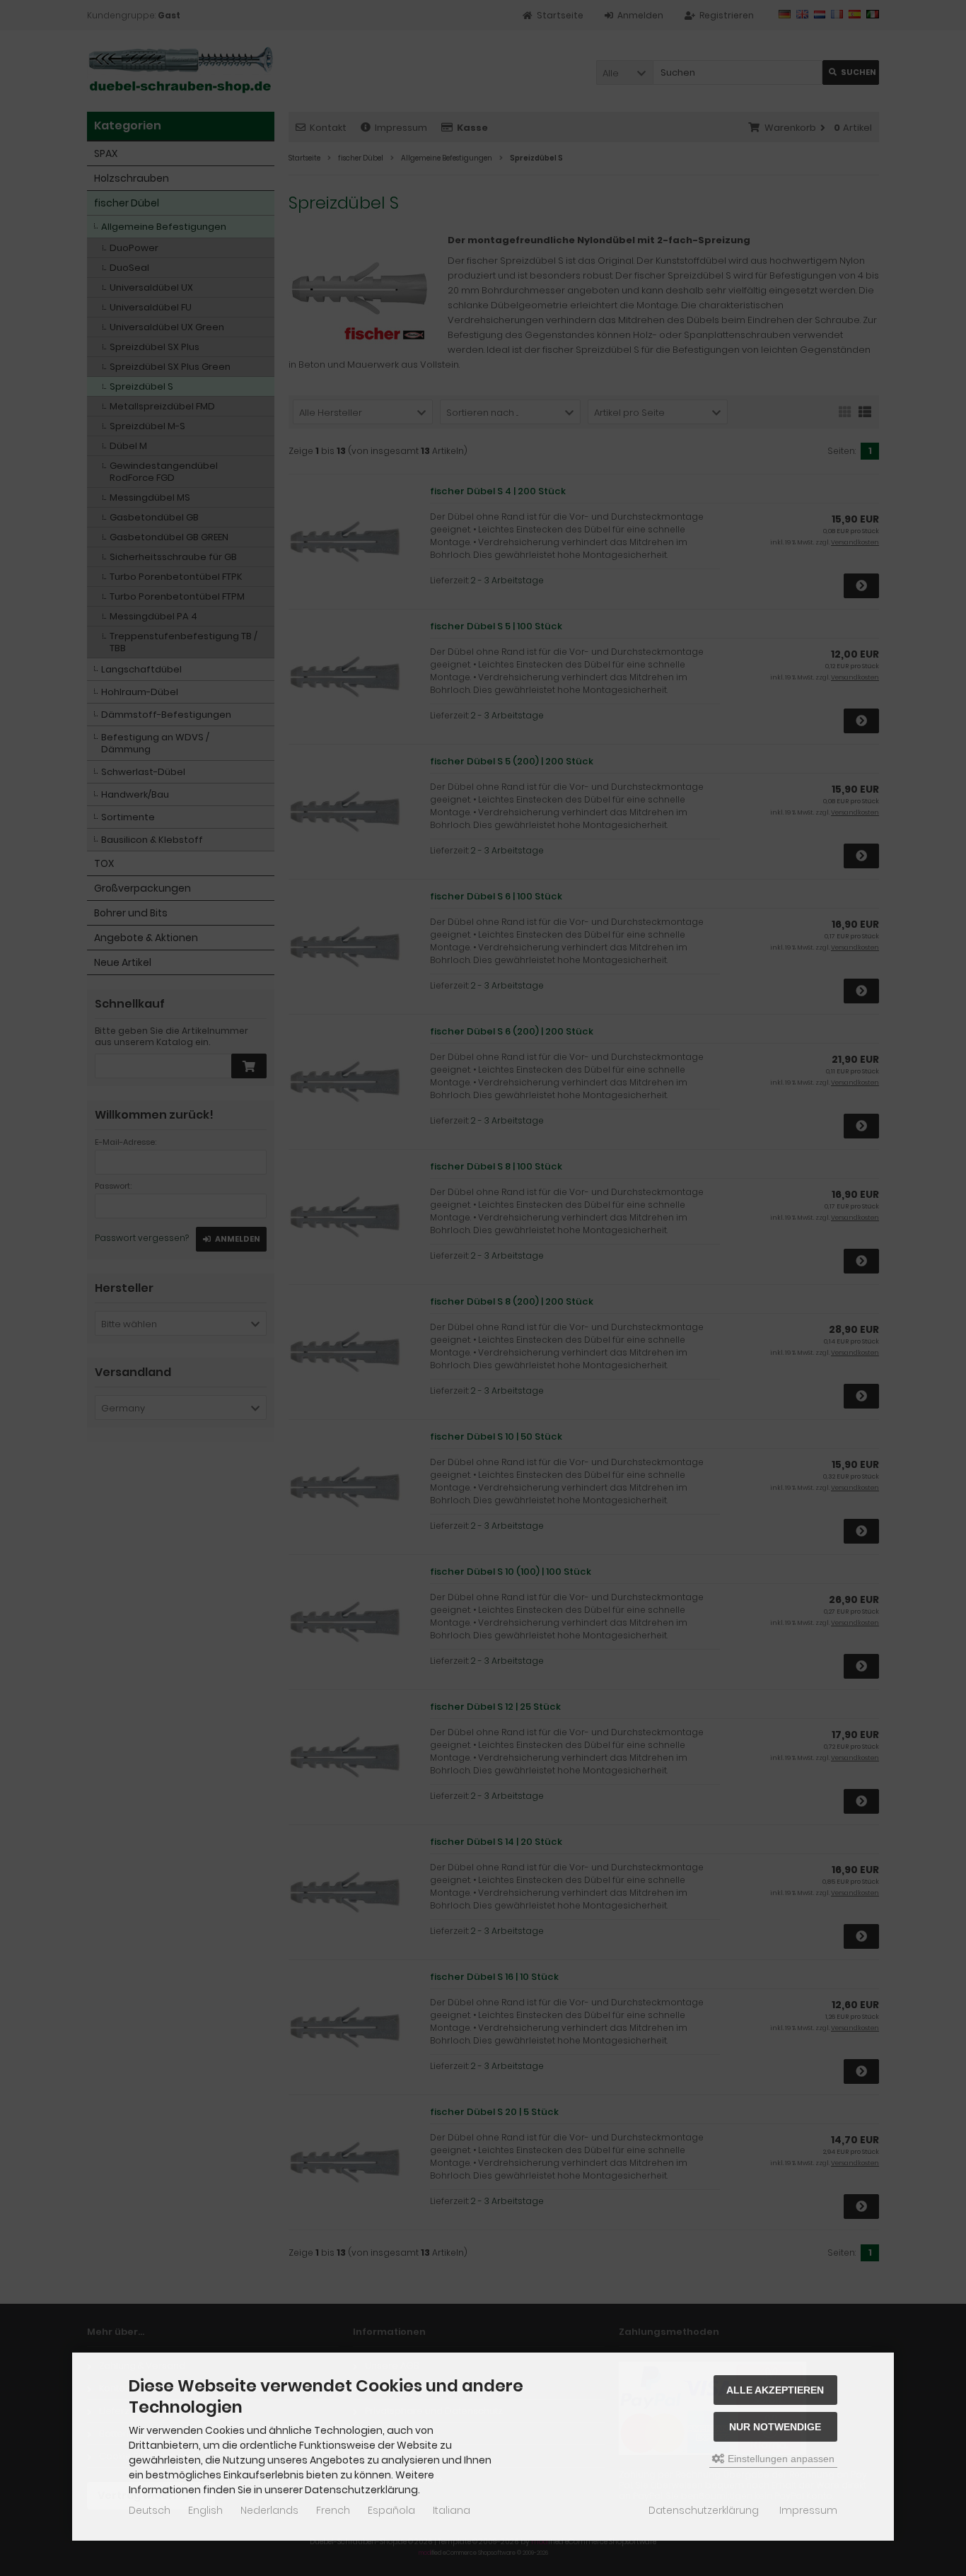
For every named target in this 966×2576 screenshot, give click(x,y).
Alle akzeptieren (775, 2390)
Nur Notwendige (775, 2427)
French (333, 2510)
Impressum (808, 2510)
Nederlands (269, 2510)
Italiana (452, 2510)
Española (391, 2510)
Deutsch (150, 2510)
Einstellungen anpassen (780, 2459)
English (205, 2510)
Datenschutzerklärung (704, 2510)
